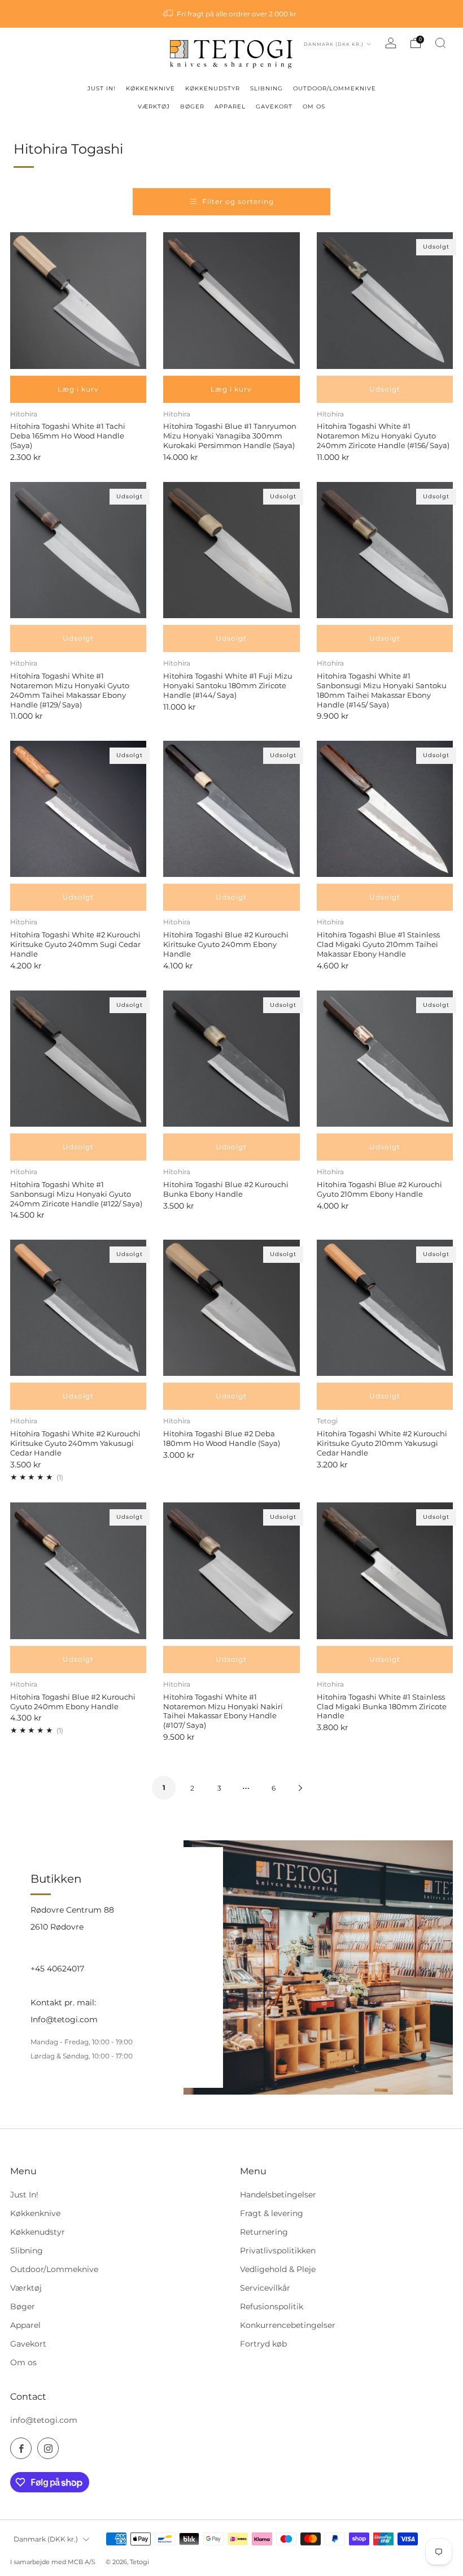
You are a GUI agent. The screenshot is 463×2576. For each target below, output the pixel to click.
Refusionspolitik (272, 2306)
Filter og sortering (238, 201)
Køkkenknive (35, 2213)
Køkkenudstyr (38, 2232)
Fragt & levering (272, 2213)
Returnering (264, 2232)
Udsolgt (385, 389)
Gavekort (28, 2344)
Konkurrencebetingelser (288, 2325)
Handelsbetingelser (278, 2195)
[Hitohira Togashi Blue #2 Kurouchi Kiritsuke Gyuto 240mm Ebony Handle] (231, 809)
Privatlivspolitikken (278, 2251)
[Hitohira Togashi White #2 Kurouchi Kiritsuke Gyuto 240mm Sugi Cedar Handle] (78, 809)
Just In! (24, 2195)
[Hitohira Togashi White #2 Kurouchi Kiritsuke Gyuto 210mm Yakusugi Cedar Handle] (385, 1308)
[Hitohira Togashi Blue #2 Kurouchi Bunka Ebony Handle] (231, 1059)
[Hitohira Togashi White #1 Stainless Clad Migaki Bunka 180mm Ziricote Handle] (385, 1571)
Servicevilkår (265, 2288)
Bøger (23, 2306)
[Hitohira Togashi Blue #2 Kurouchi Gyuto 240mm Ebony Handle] (78, 1571)
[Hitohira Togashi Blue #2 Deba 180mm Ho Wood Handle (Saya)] (231, 1308)
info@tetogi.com (44, 2420)
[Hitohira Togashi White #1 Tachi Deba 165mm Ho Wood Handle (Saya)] (78, 300)
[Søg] (440, 43)
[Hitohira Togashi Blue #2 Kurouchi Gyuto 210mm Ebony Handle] (385, 1059)
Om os (23, 2362)
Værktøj (26, 2288)
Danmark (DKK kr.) (335, 44)
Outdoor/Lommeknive (54, 2269)
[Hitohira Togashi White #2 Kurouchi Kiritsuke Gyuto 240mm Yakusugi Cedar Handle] (78, 1308)
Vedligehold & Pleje (278, 2269)
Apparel (25, 2325)
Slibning (27, 2251)
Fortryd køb (263, 2344)
